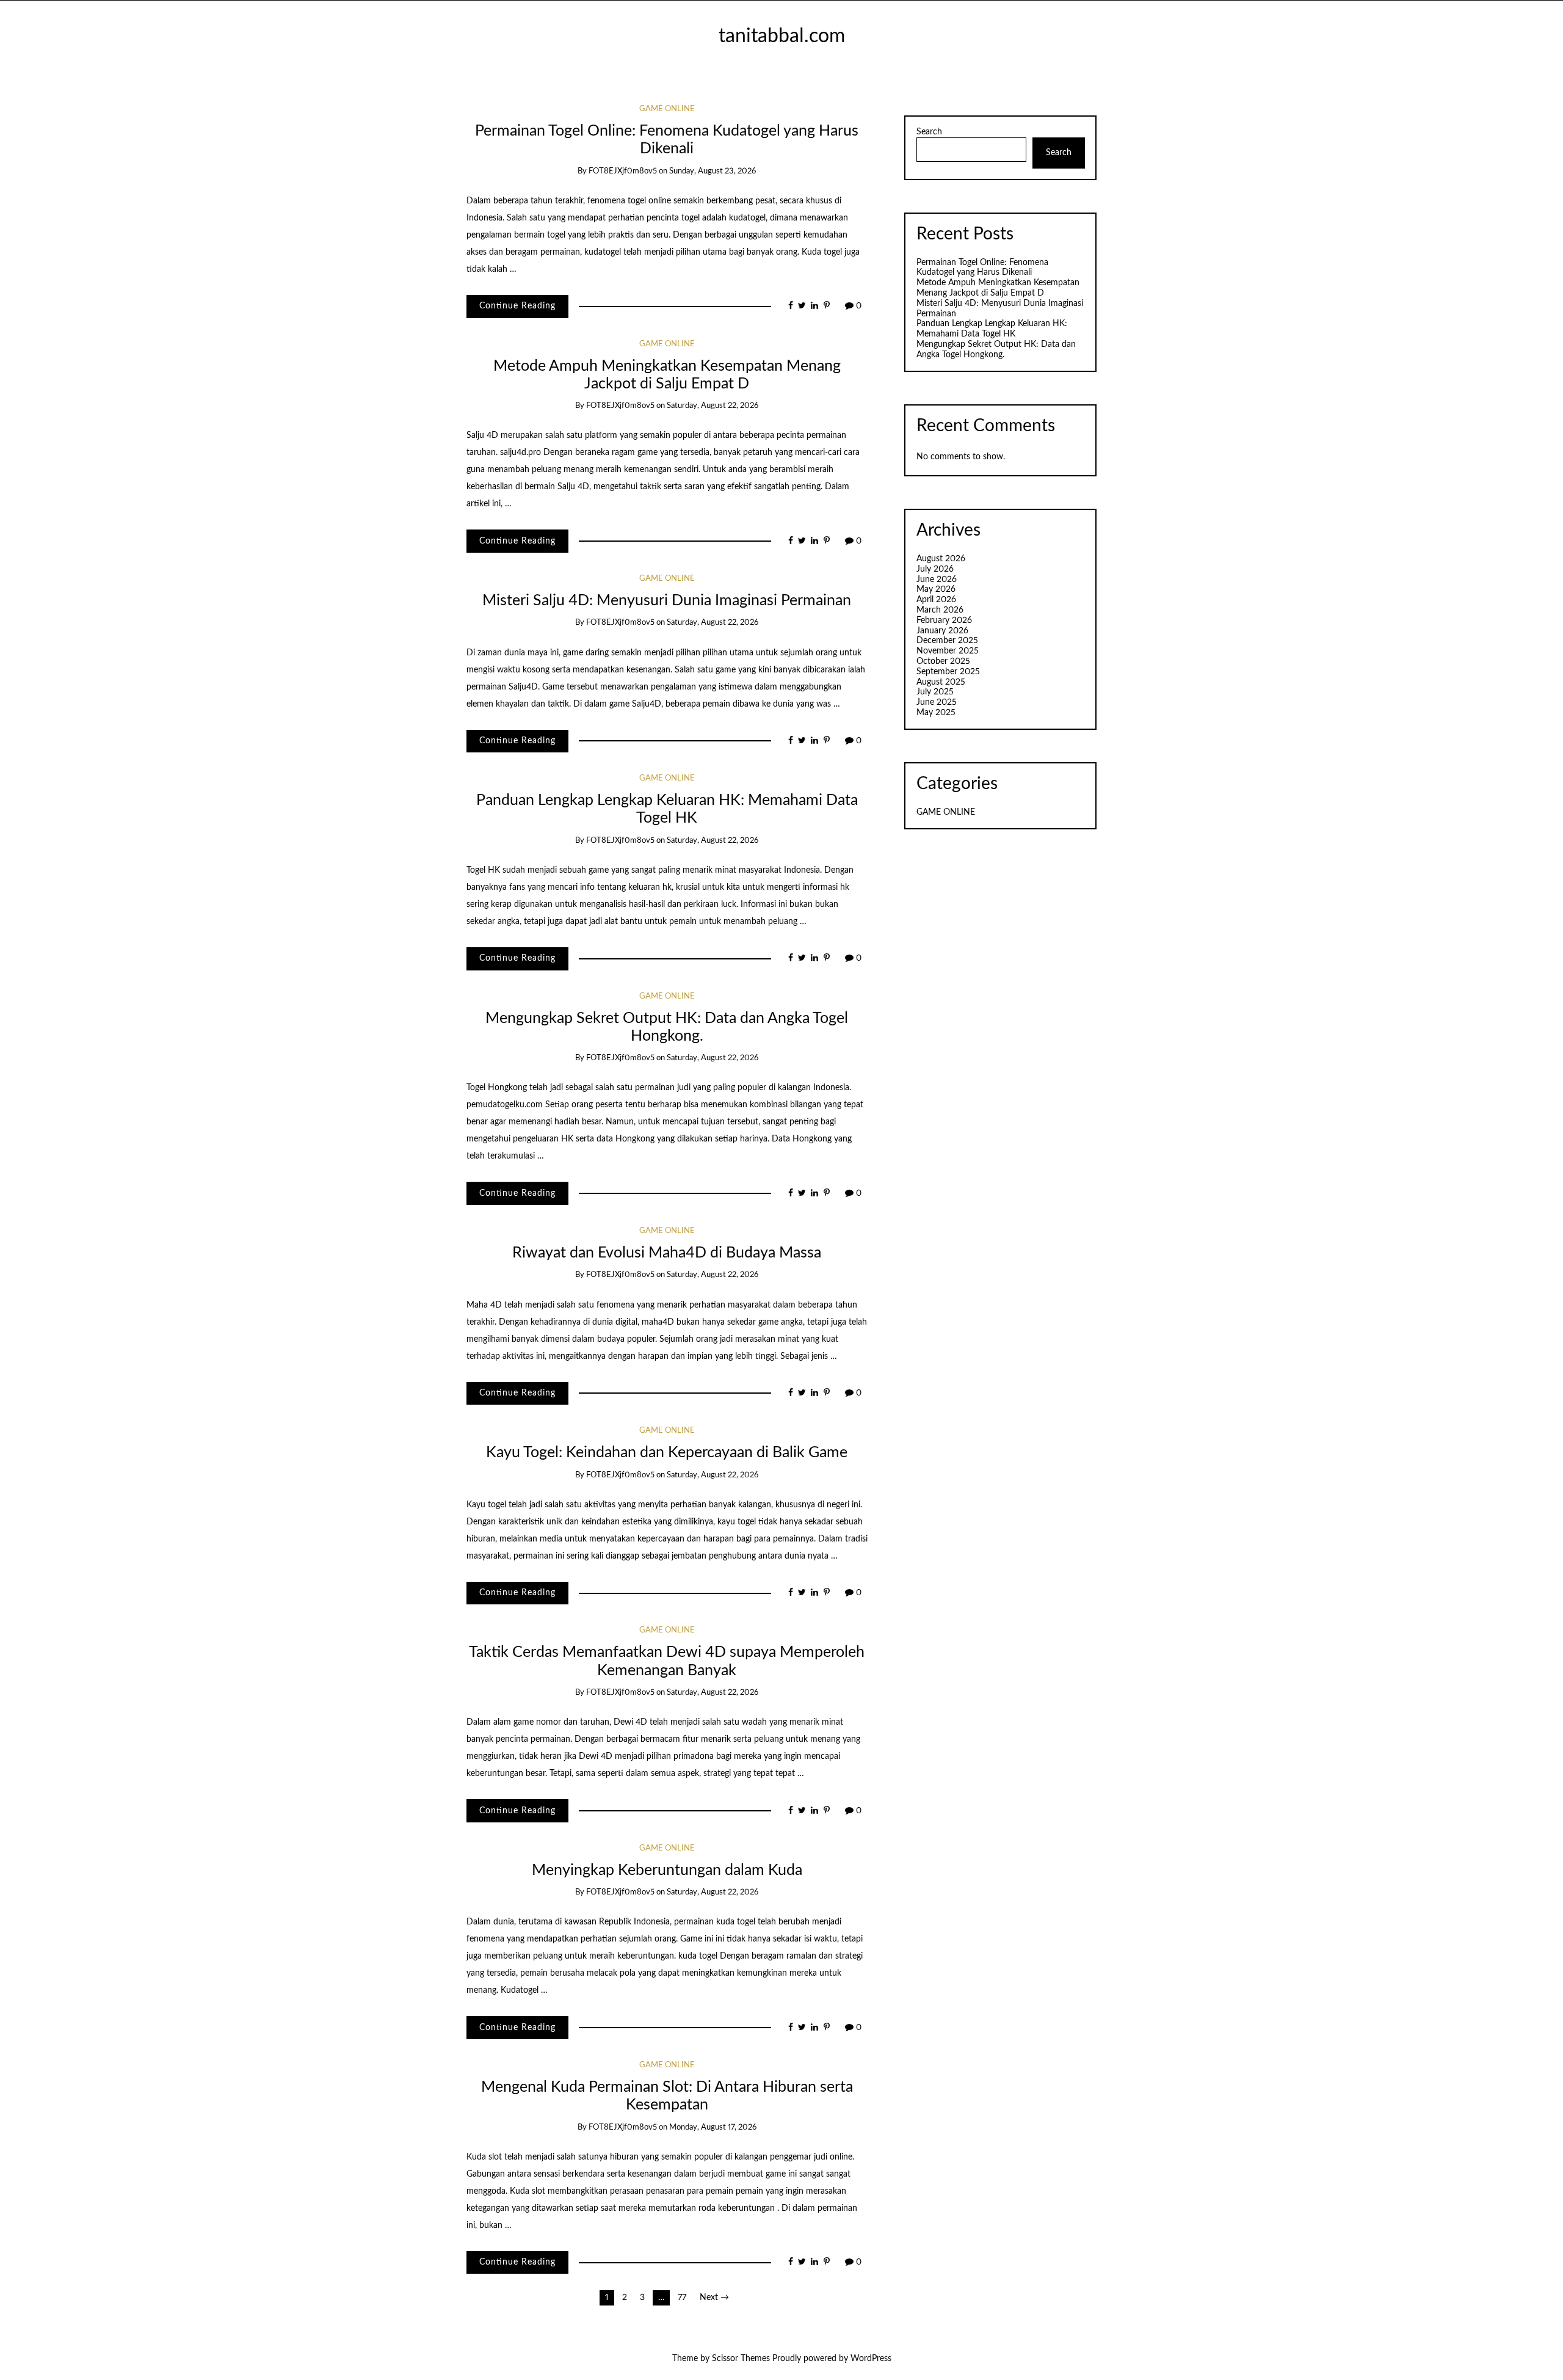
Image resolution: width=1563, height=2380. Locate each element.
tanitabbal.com (782, 36)
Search (929, 132)
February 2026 (944, 620)
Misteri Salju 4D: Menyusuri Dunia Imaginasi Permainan (667, 601)
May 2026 (936, 589)
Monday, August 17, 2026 (713, 2127)
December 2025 (947, 641)
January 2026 (942, 631)
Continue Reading (517, 306)
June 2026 (937, 580)
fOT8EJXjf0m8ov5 (623, 171)
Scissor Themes (741, 2359)
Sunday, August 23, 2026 (713, 171)
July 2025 (935, 692)
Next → (714, 2298)
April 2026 (936, 600)
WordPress (871, 2359)
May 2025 (936, 713)
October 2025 (943, 661)
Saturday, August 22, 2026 (713, 406)
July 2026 (935, 569)
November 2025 (948, 651)
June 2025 (937, 702)
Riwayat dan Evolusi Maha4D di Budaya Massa (667, 1253)
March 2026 (940, 610)
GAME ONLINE (667, 109)
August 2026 (941, 559)
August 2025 (941, 682)
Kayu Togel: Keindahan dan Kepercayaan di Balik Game (667, 1453)
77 (682, 2298)
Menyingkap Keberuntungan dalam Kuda (667, 1870)
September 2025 (948, 672)
